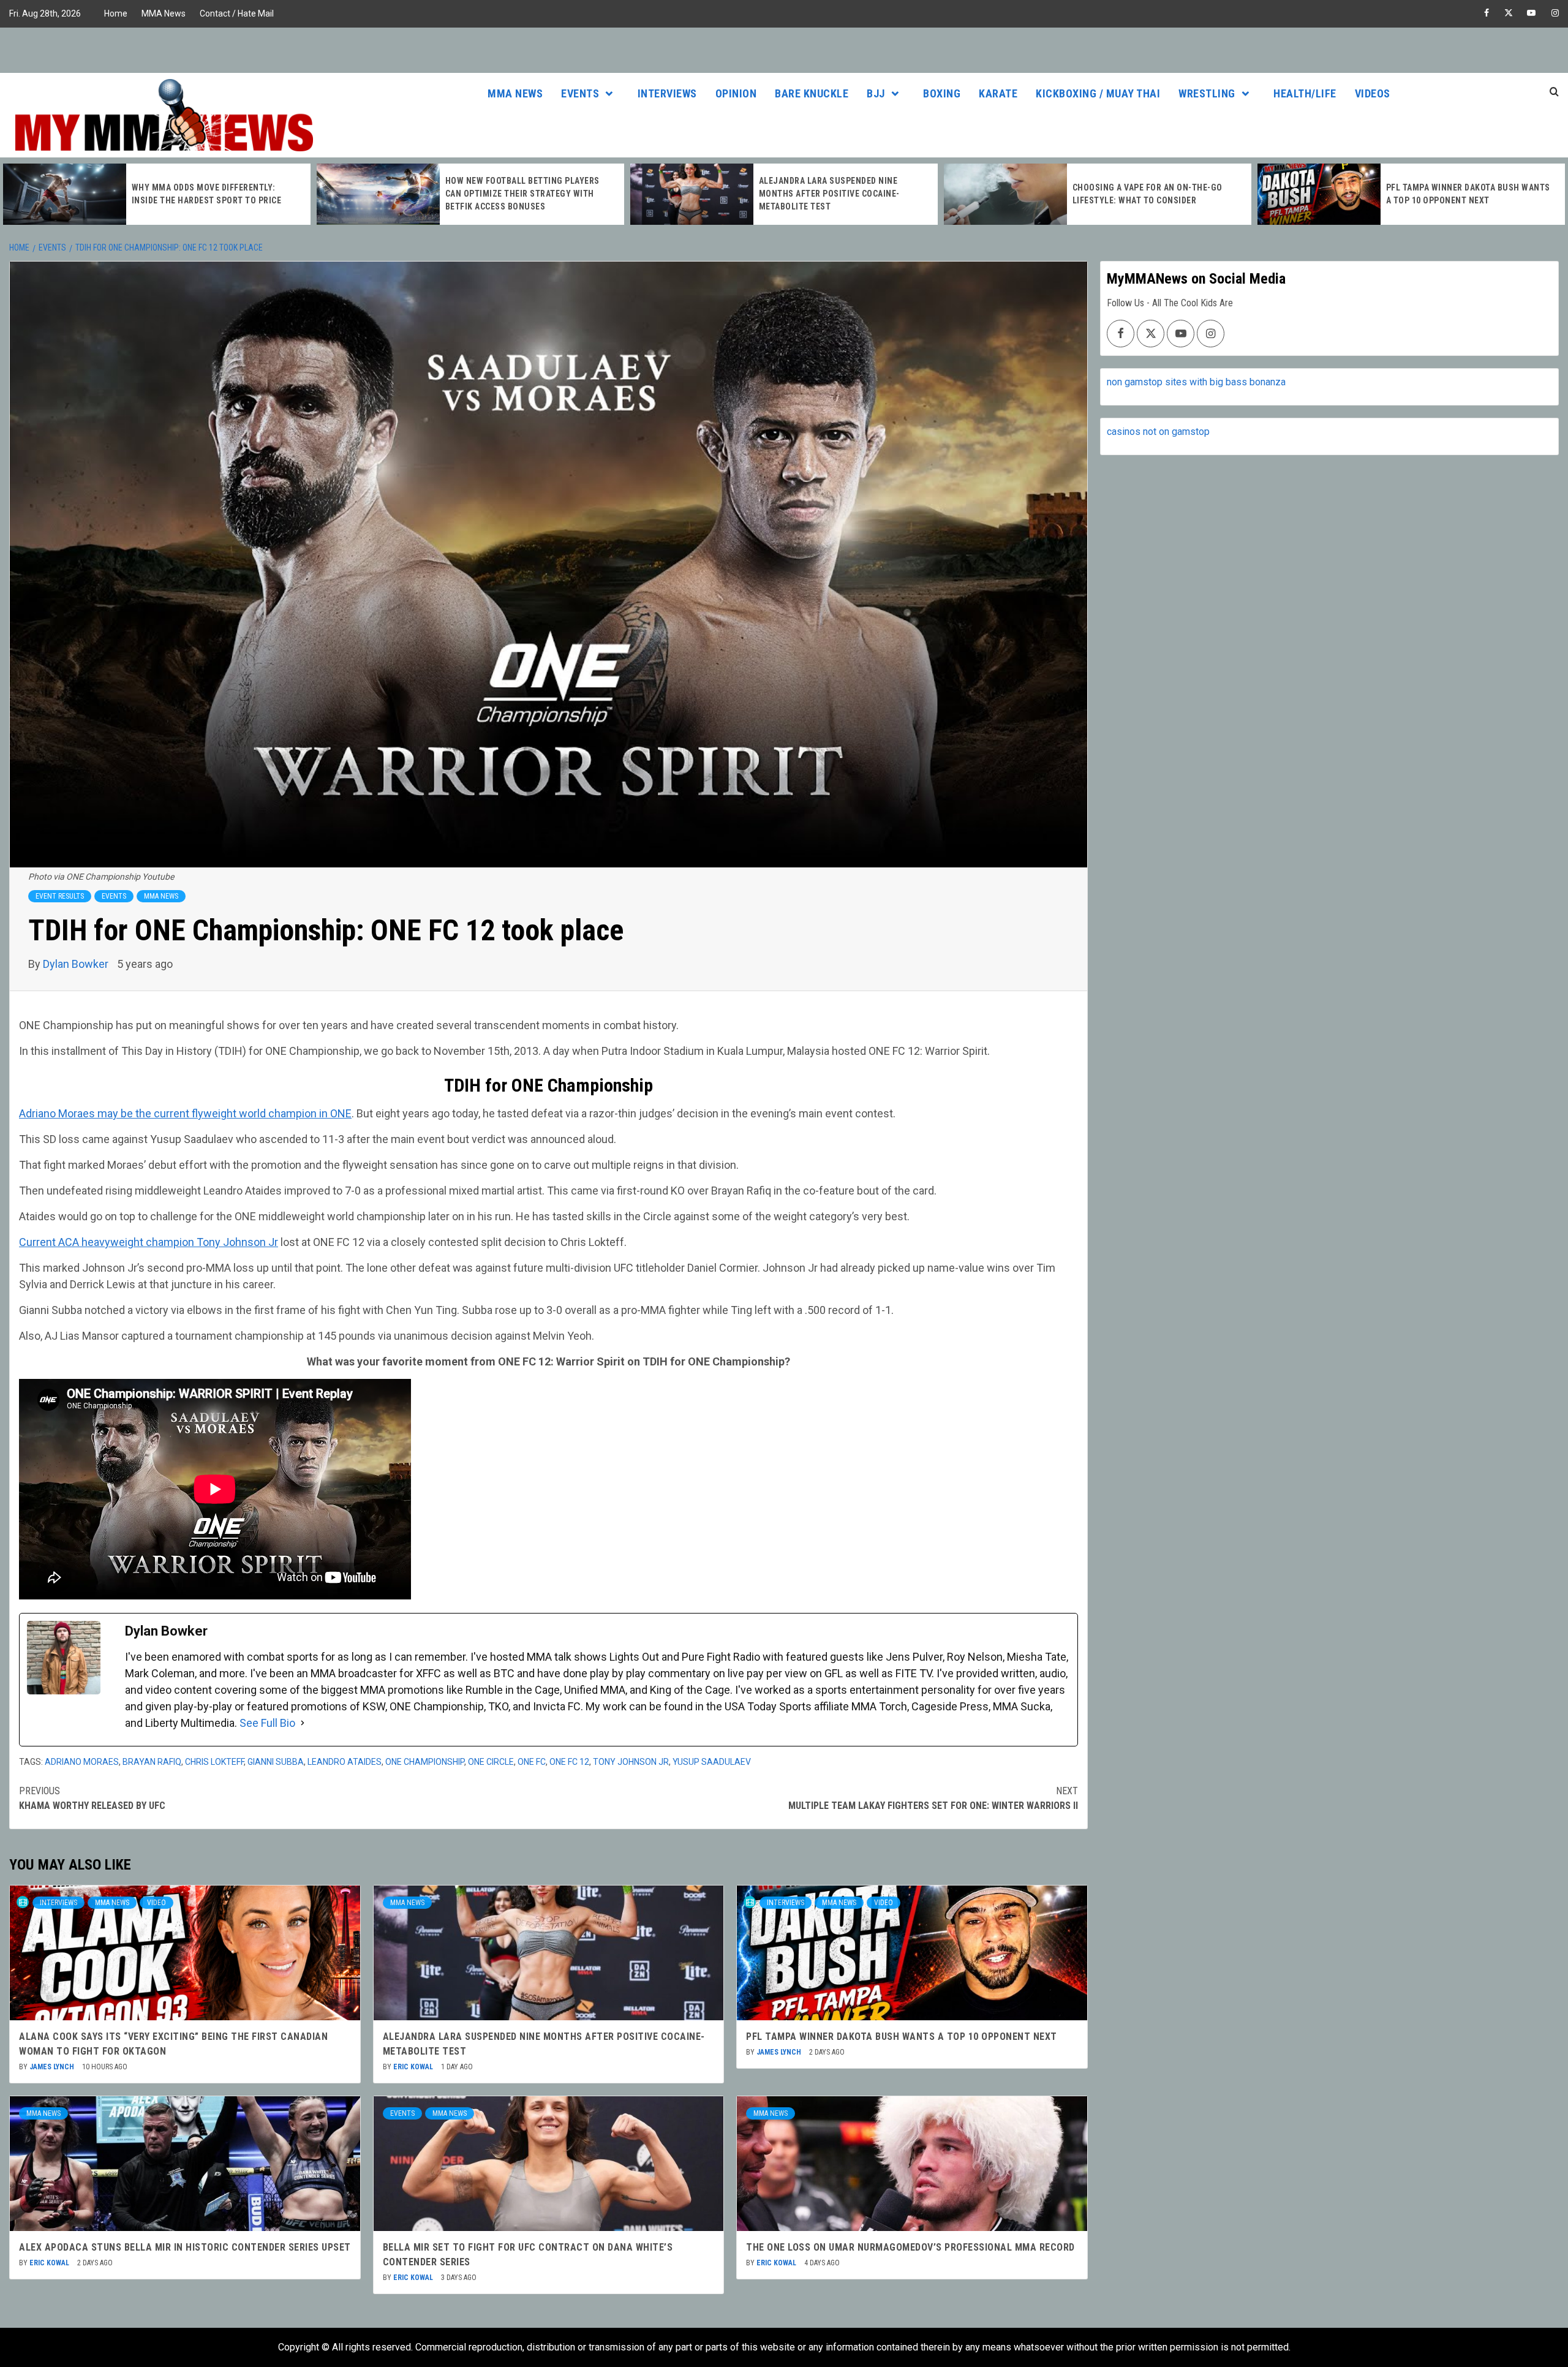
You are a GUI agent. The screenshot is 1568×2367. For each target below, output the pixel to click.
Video (156, 1903)
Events (580, 93)
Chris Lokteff (214, 1762)
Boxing (942, 93)
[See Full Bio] (303, 1723)
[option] (157, 194)
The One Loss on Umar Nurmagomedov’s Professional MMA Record (910, 2247)
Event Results (60, 896)
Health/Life (1305, 93)
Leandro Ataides (345, 1762)
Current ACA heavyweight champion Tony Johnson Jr (149, 1242)
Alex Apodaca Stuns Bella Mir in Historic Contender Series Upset (185, 2247)
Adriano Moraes (82, 1762)
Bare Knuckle (812, 93)
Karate (998, 93)
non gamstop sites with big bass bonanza (1196, 382)
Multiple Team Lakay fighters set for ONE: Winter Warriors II (933, 1798)
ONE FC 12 (569, 1762)
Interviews (667, 93)
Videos (1373, 93)
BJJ (876, 93)
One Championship (425, 1762)
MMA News (164, 13)
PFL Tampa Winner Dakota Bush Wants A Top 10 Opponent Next (902, 2037)
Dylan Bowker (77, 964)
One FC (532, 1762)
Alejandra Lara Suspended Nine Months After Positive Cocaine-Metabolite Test (829, 194)
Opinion (736, 93)
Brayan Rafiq (152, 1762)
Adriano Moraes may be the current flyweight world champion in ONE (185, 1113)
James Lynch (53, 2067)
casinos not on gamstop (1158, 432)
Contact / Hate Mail (237, 13)
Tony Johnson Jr (631, 1762)
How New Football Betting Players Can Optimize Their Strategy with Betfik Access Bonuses (522, 194)
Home (116, 13)
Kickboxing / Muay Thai (1098, 93)
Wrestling (1207, 93)
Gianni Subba (276, 1762)
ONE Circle (491, 1762)
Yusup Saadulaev (712, 1762)
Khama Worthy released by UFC (92, 1798)
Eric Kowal (414, 2067)
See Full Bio (267, 1723)
